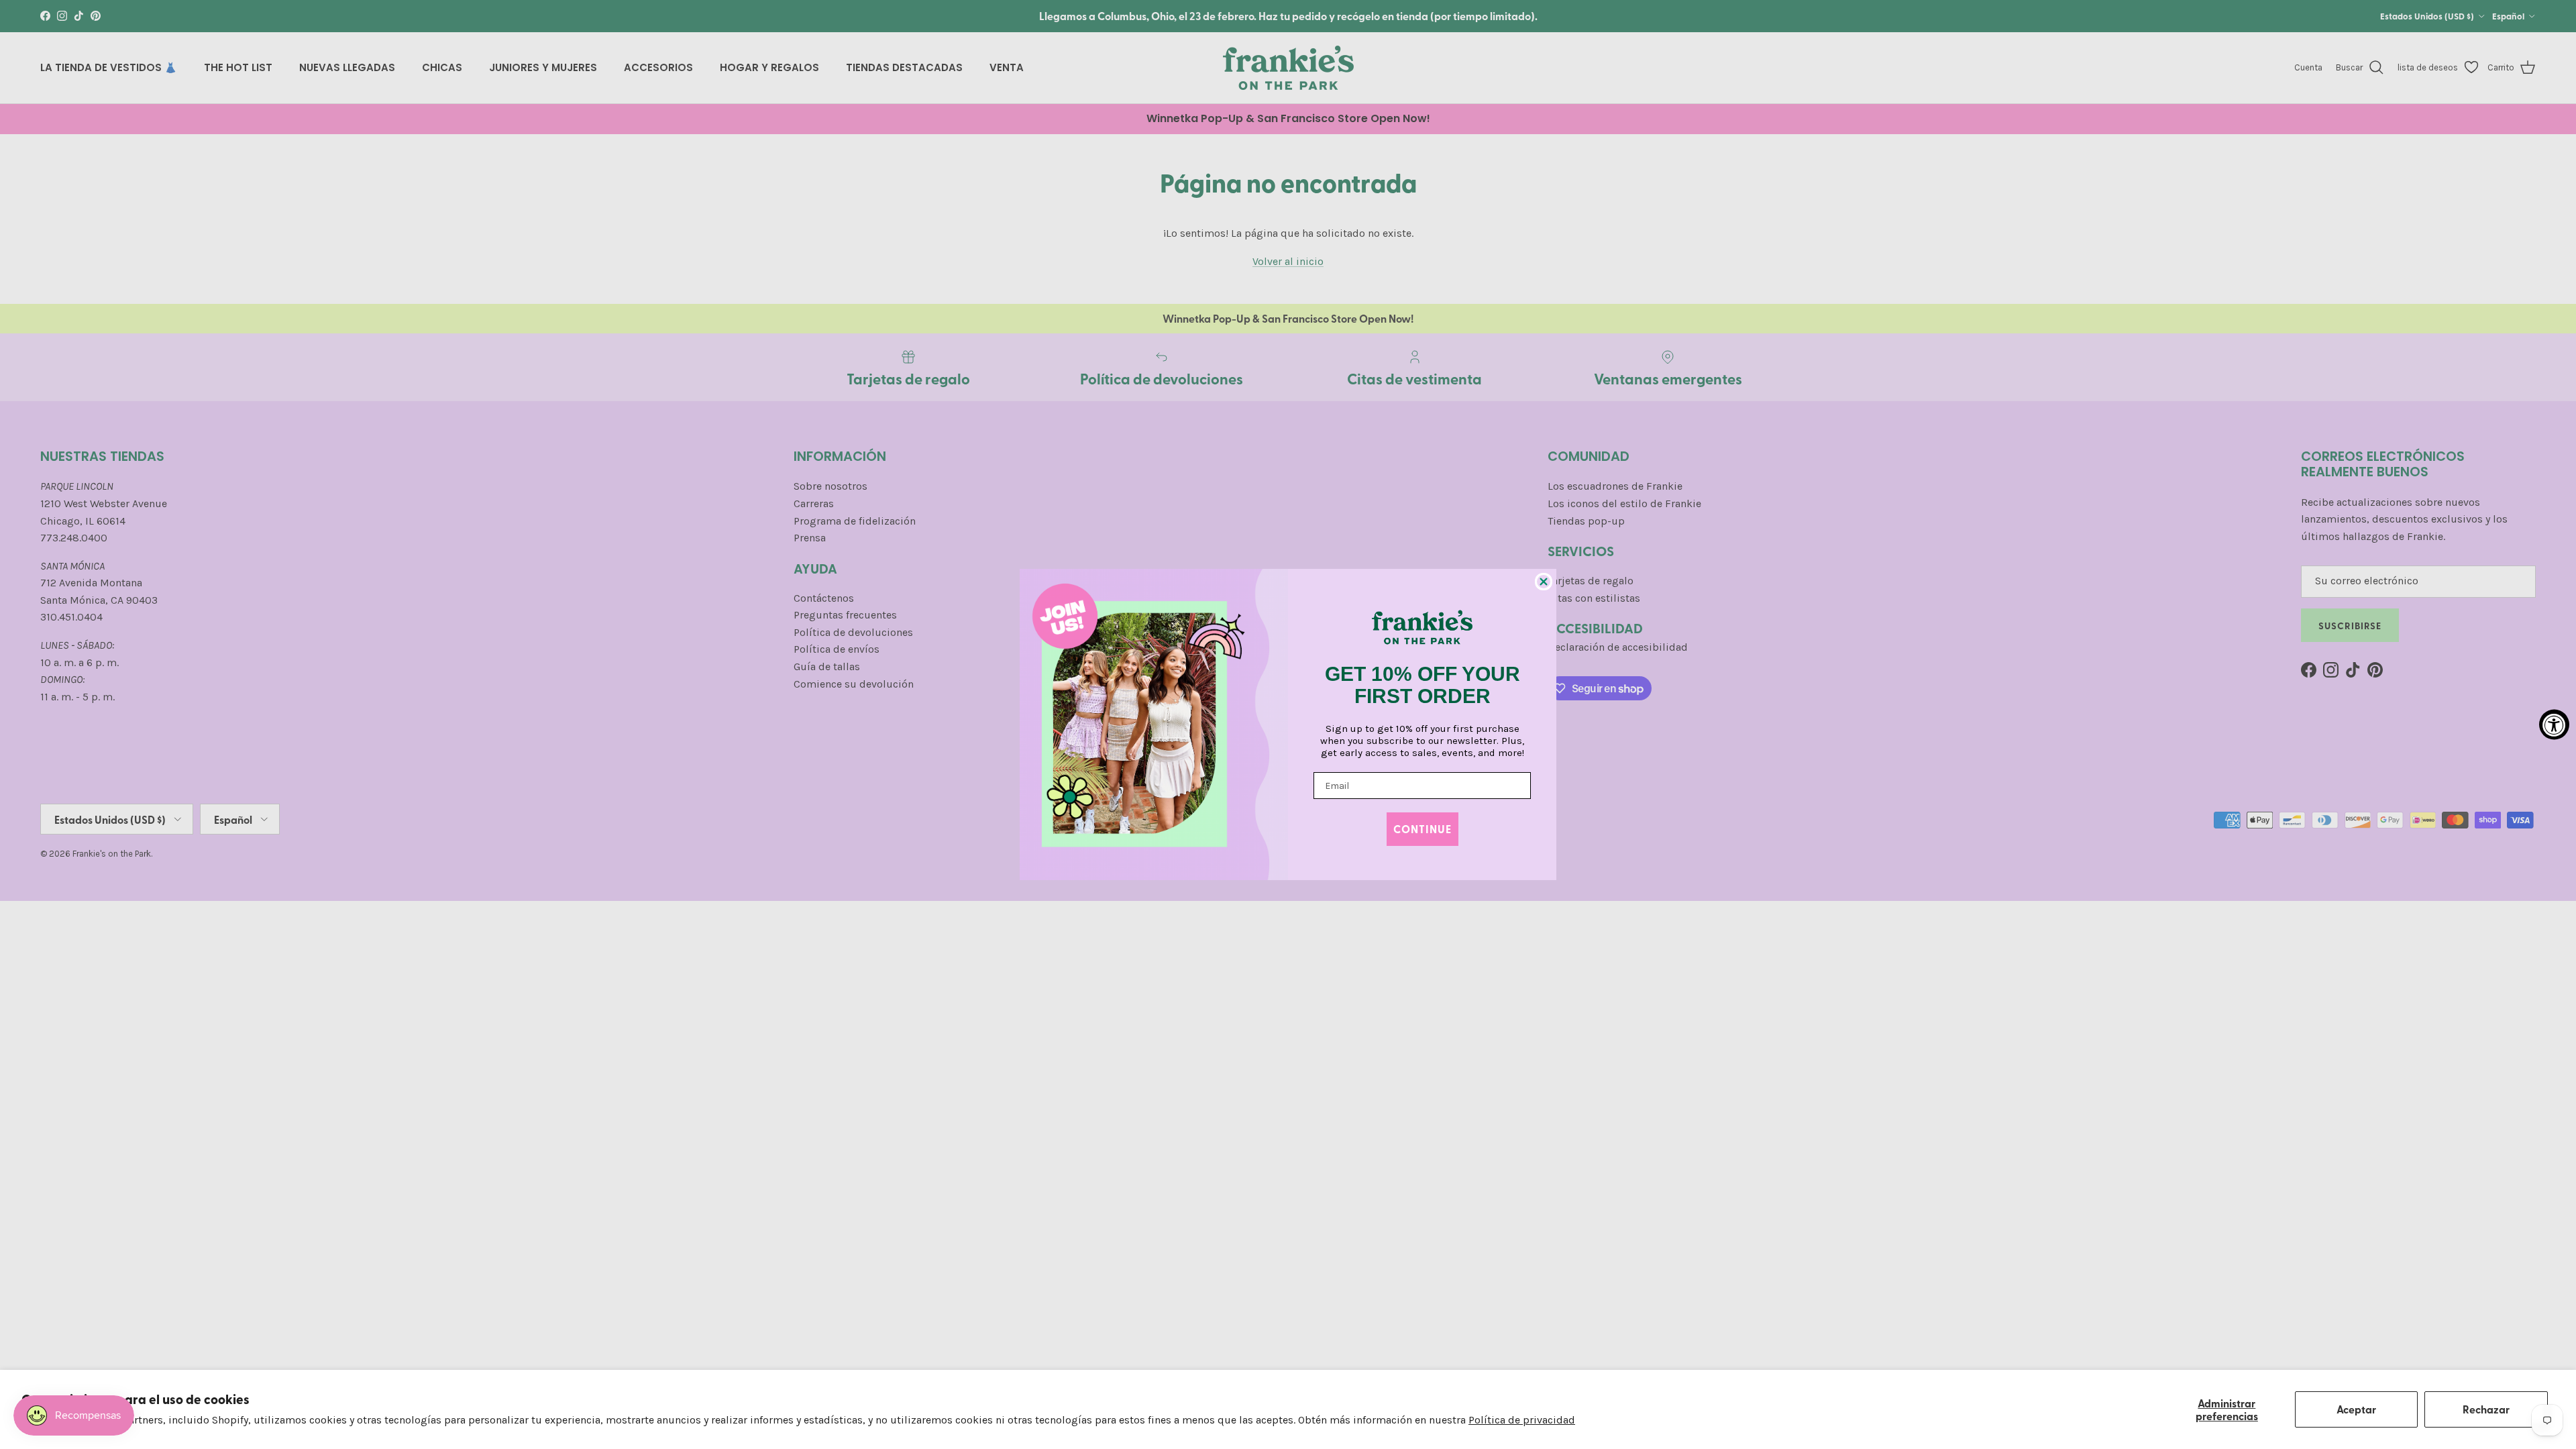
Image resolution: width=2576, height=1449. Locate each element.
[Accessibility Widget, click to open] (2554, 725)
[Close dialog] (1544, 582)
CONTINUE (1423, 829)
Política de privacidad (1522, 1420)
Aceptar (2356, 1409)
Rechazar (2486, 1409)
